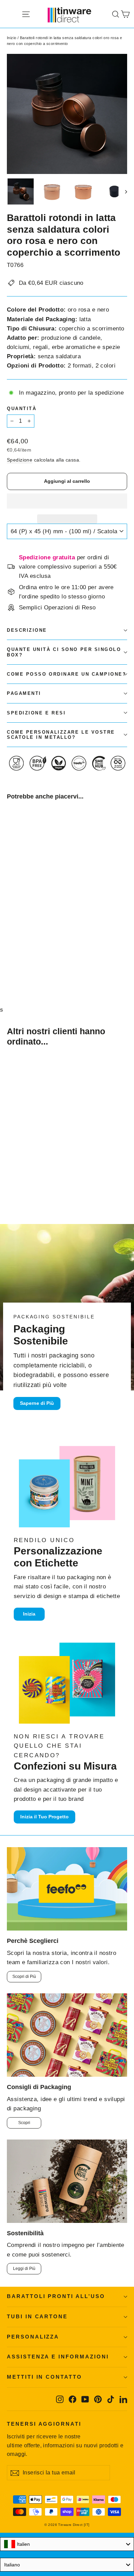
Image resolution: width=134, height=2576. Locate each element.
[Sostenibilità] (67, 2181)
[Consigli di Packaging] (67, 2035)
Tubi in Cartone (37, 2317)
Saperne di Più (37, 1403)
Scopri (24, 2123)
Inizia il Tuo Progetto (44, 1817)
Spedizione (20, 460)
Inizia (29, 1614)
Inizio (12, 38)
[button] (67, 501)
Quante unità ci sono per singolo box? (64, 652)
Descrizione (27, 630)
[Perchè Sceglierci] (67, 1889)
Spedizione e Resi (36, 713)
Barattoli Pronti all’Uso (56, 2296)
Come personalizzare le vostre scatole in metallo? (61, 735)
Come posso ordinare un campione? (67, 674)
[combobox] (67, 2544)
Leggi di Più (24, 2269)
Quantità (22, 409)
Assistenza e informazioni (58, 2357)
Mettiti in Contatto (44, 2377)
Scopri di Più (24, 1977)
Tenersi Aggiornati (44, 2424)
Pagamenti (24, 693)
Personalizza (33, 2337)
